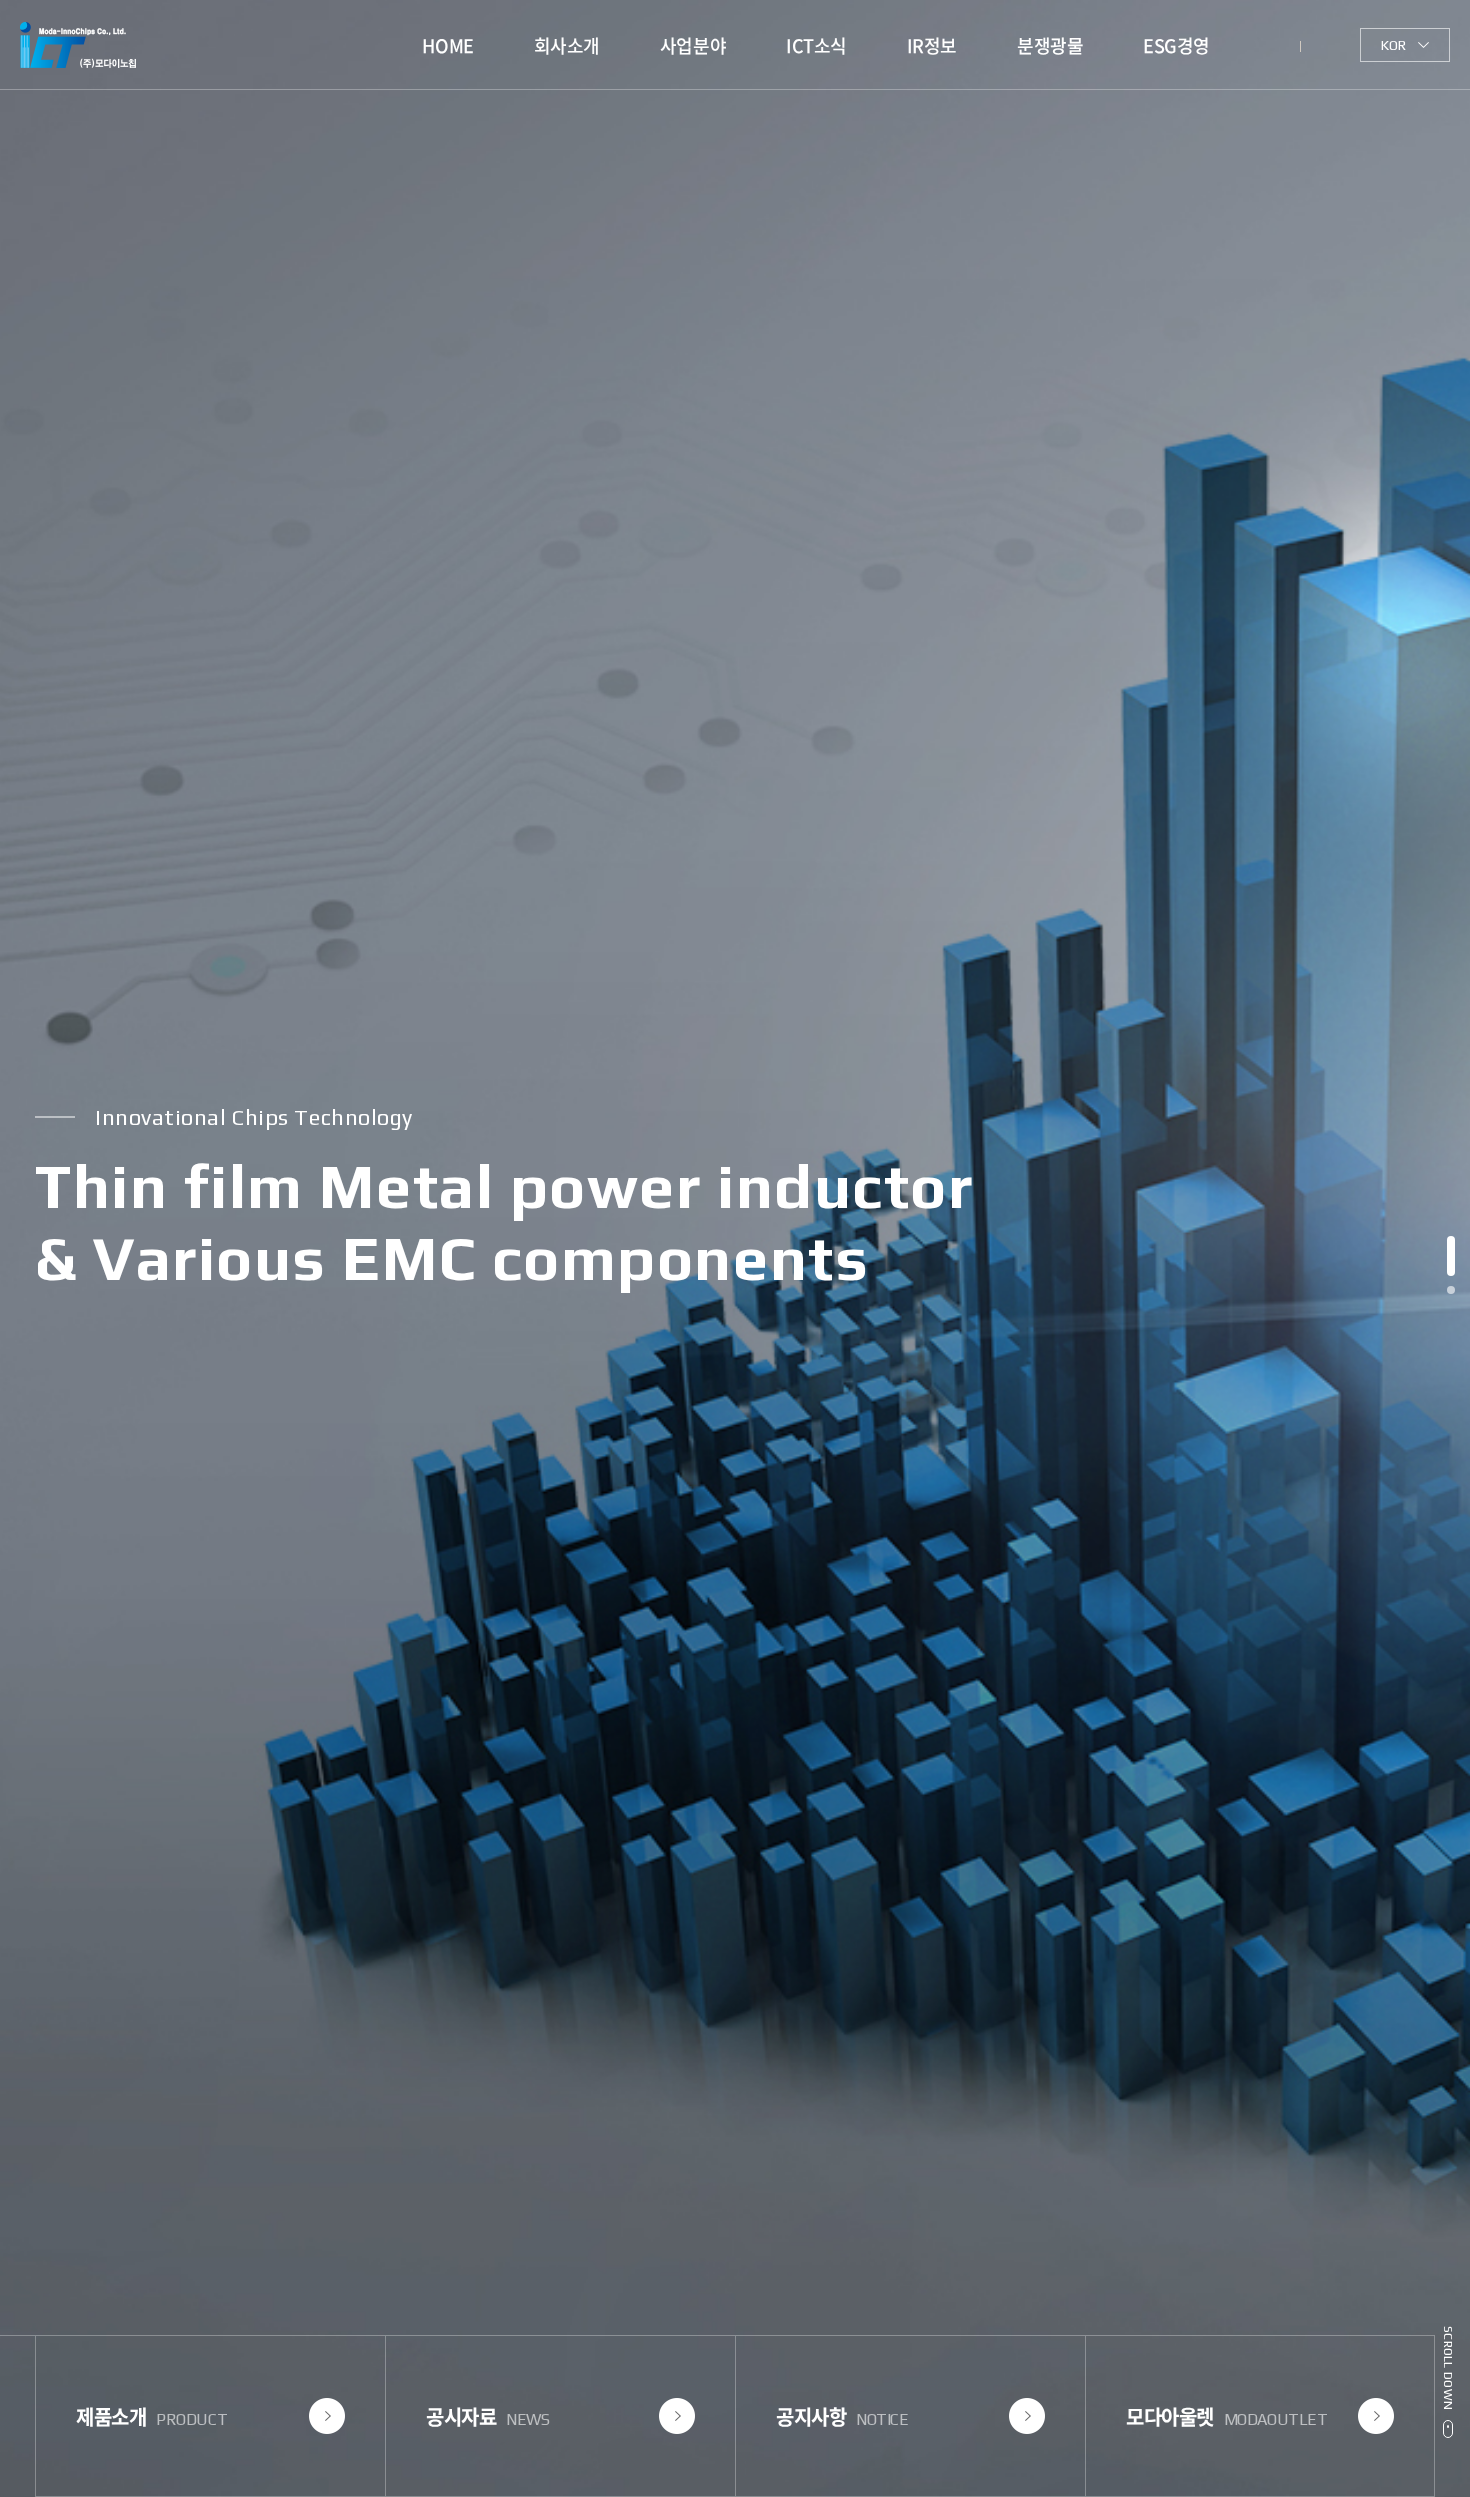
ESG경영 (1176, 45)
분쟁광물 (1050, 45)
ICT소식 (816, 45)
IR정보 (932, 45)
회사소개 (567, 45)
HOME (447, 45)
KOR (1393, 45)
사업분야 (693, 45)
